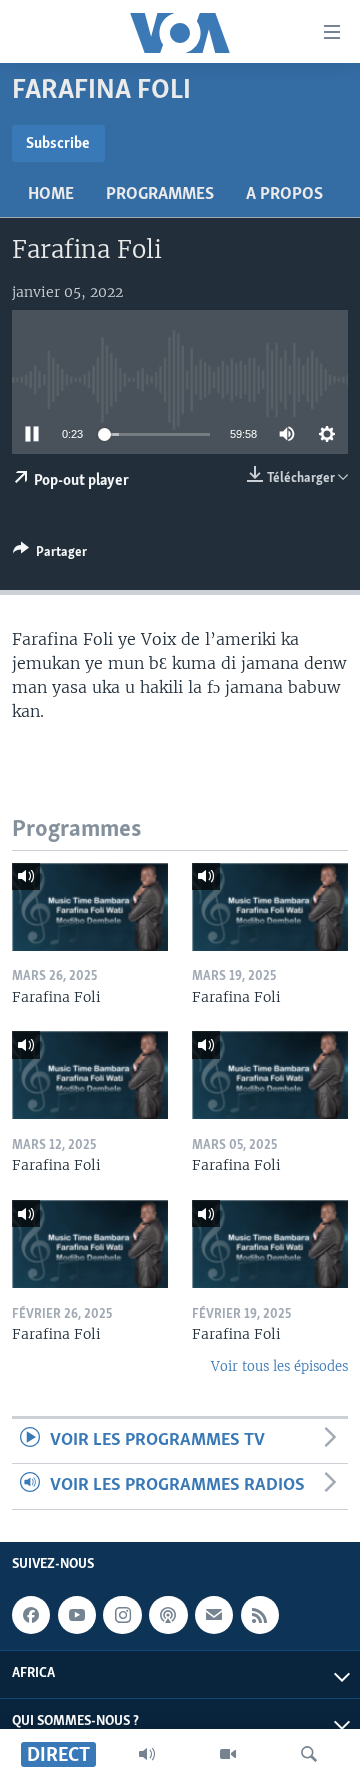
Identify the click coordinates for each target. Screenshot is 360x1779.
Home (51, 195)
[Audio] (147, 1754)
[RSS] (260, 1615)
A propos (284, 195)
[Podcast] (168, 1615)
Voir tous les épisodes (279, 1366)
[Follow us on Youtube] (77, 1615)
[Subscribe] (214, 1615)
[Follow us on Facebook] (31, 1615)
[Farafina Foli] (90, 907)
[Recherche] (309, 1754)
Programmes (160, 195)
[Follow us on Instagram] (122, 1615)
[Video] (228, 1754)
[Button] (50, 555)
